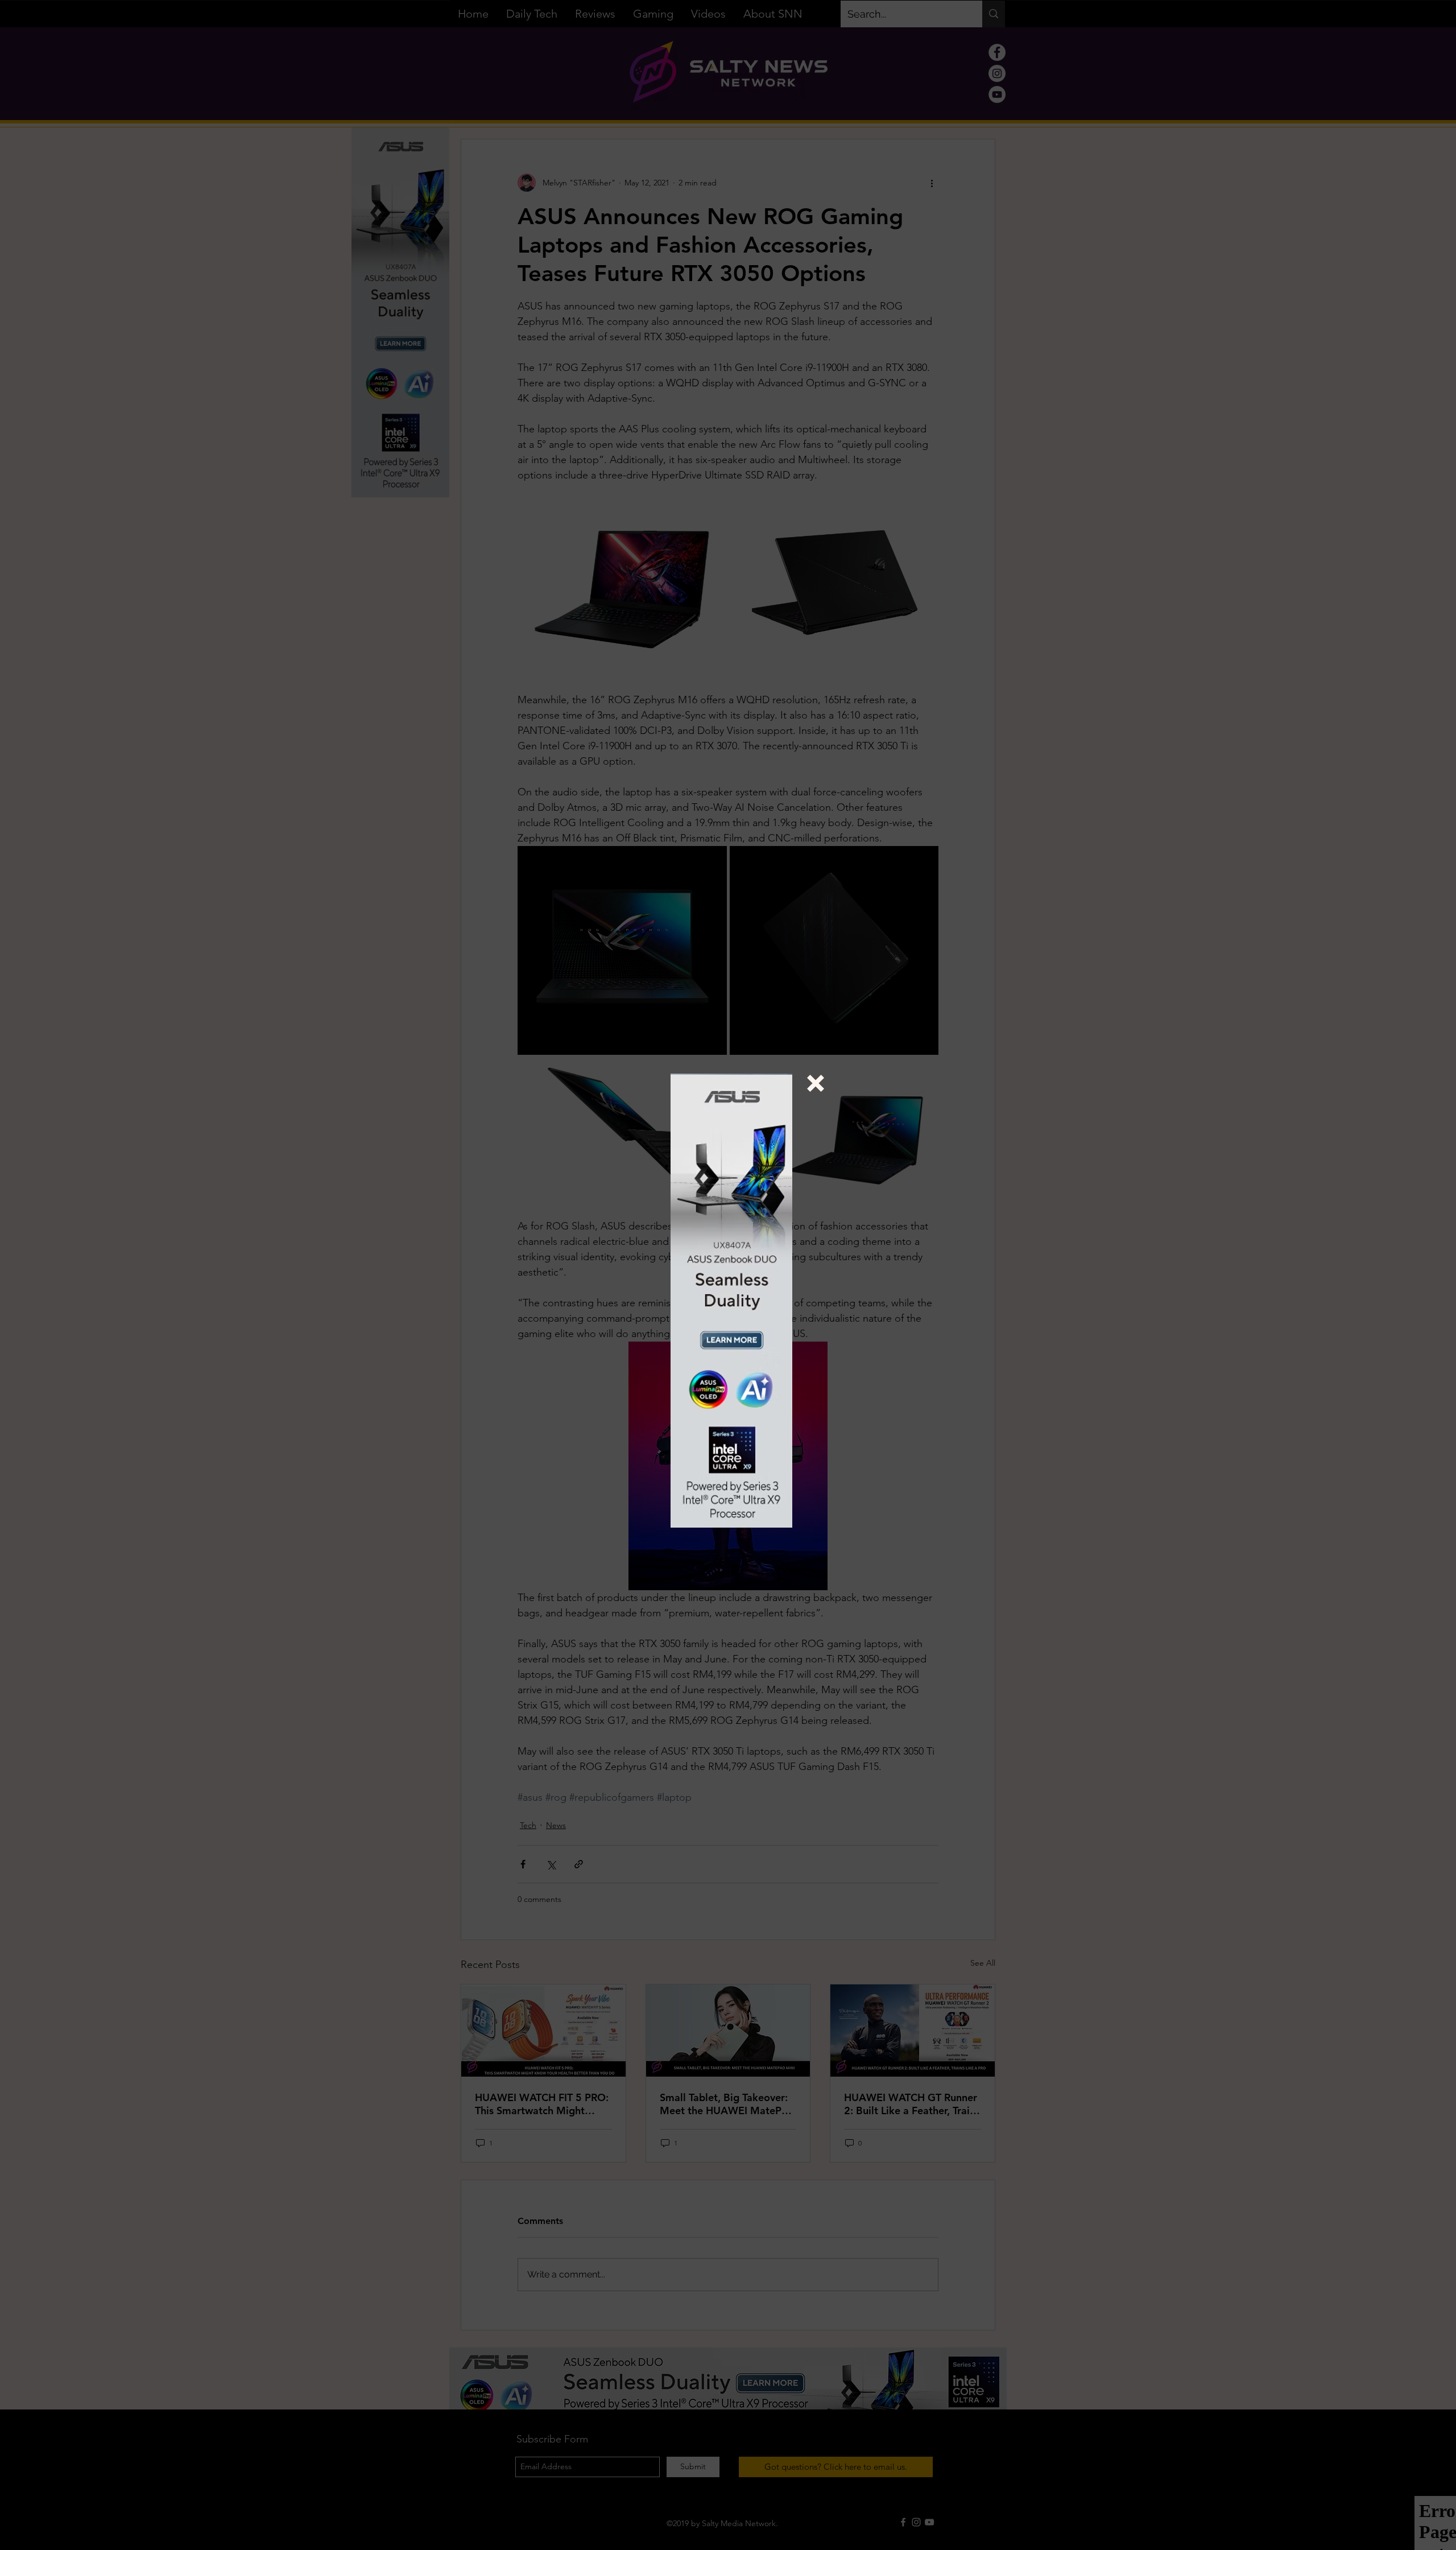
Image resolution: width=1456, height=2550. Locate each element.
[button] (816, 1083)
